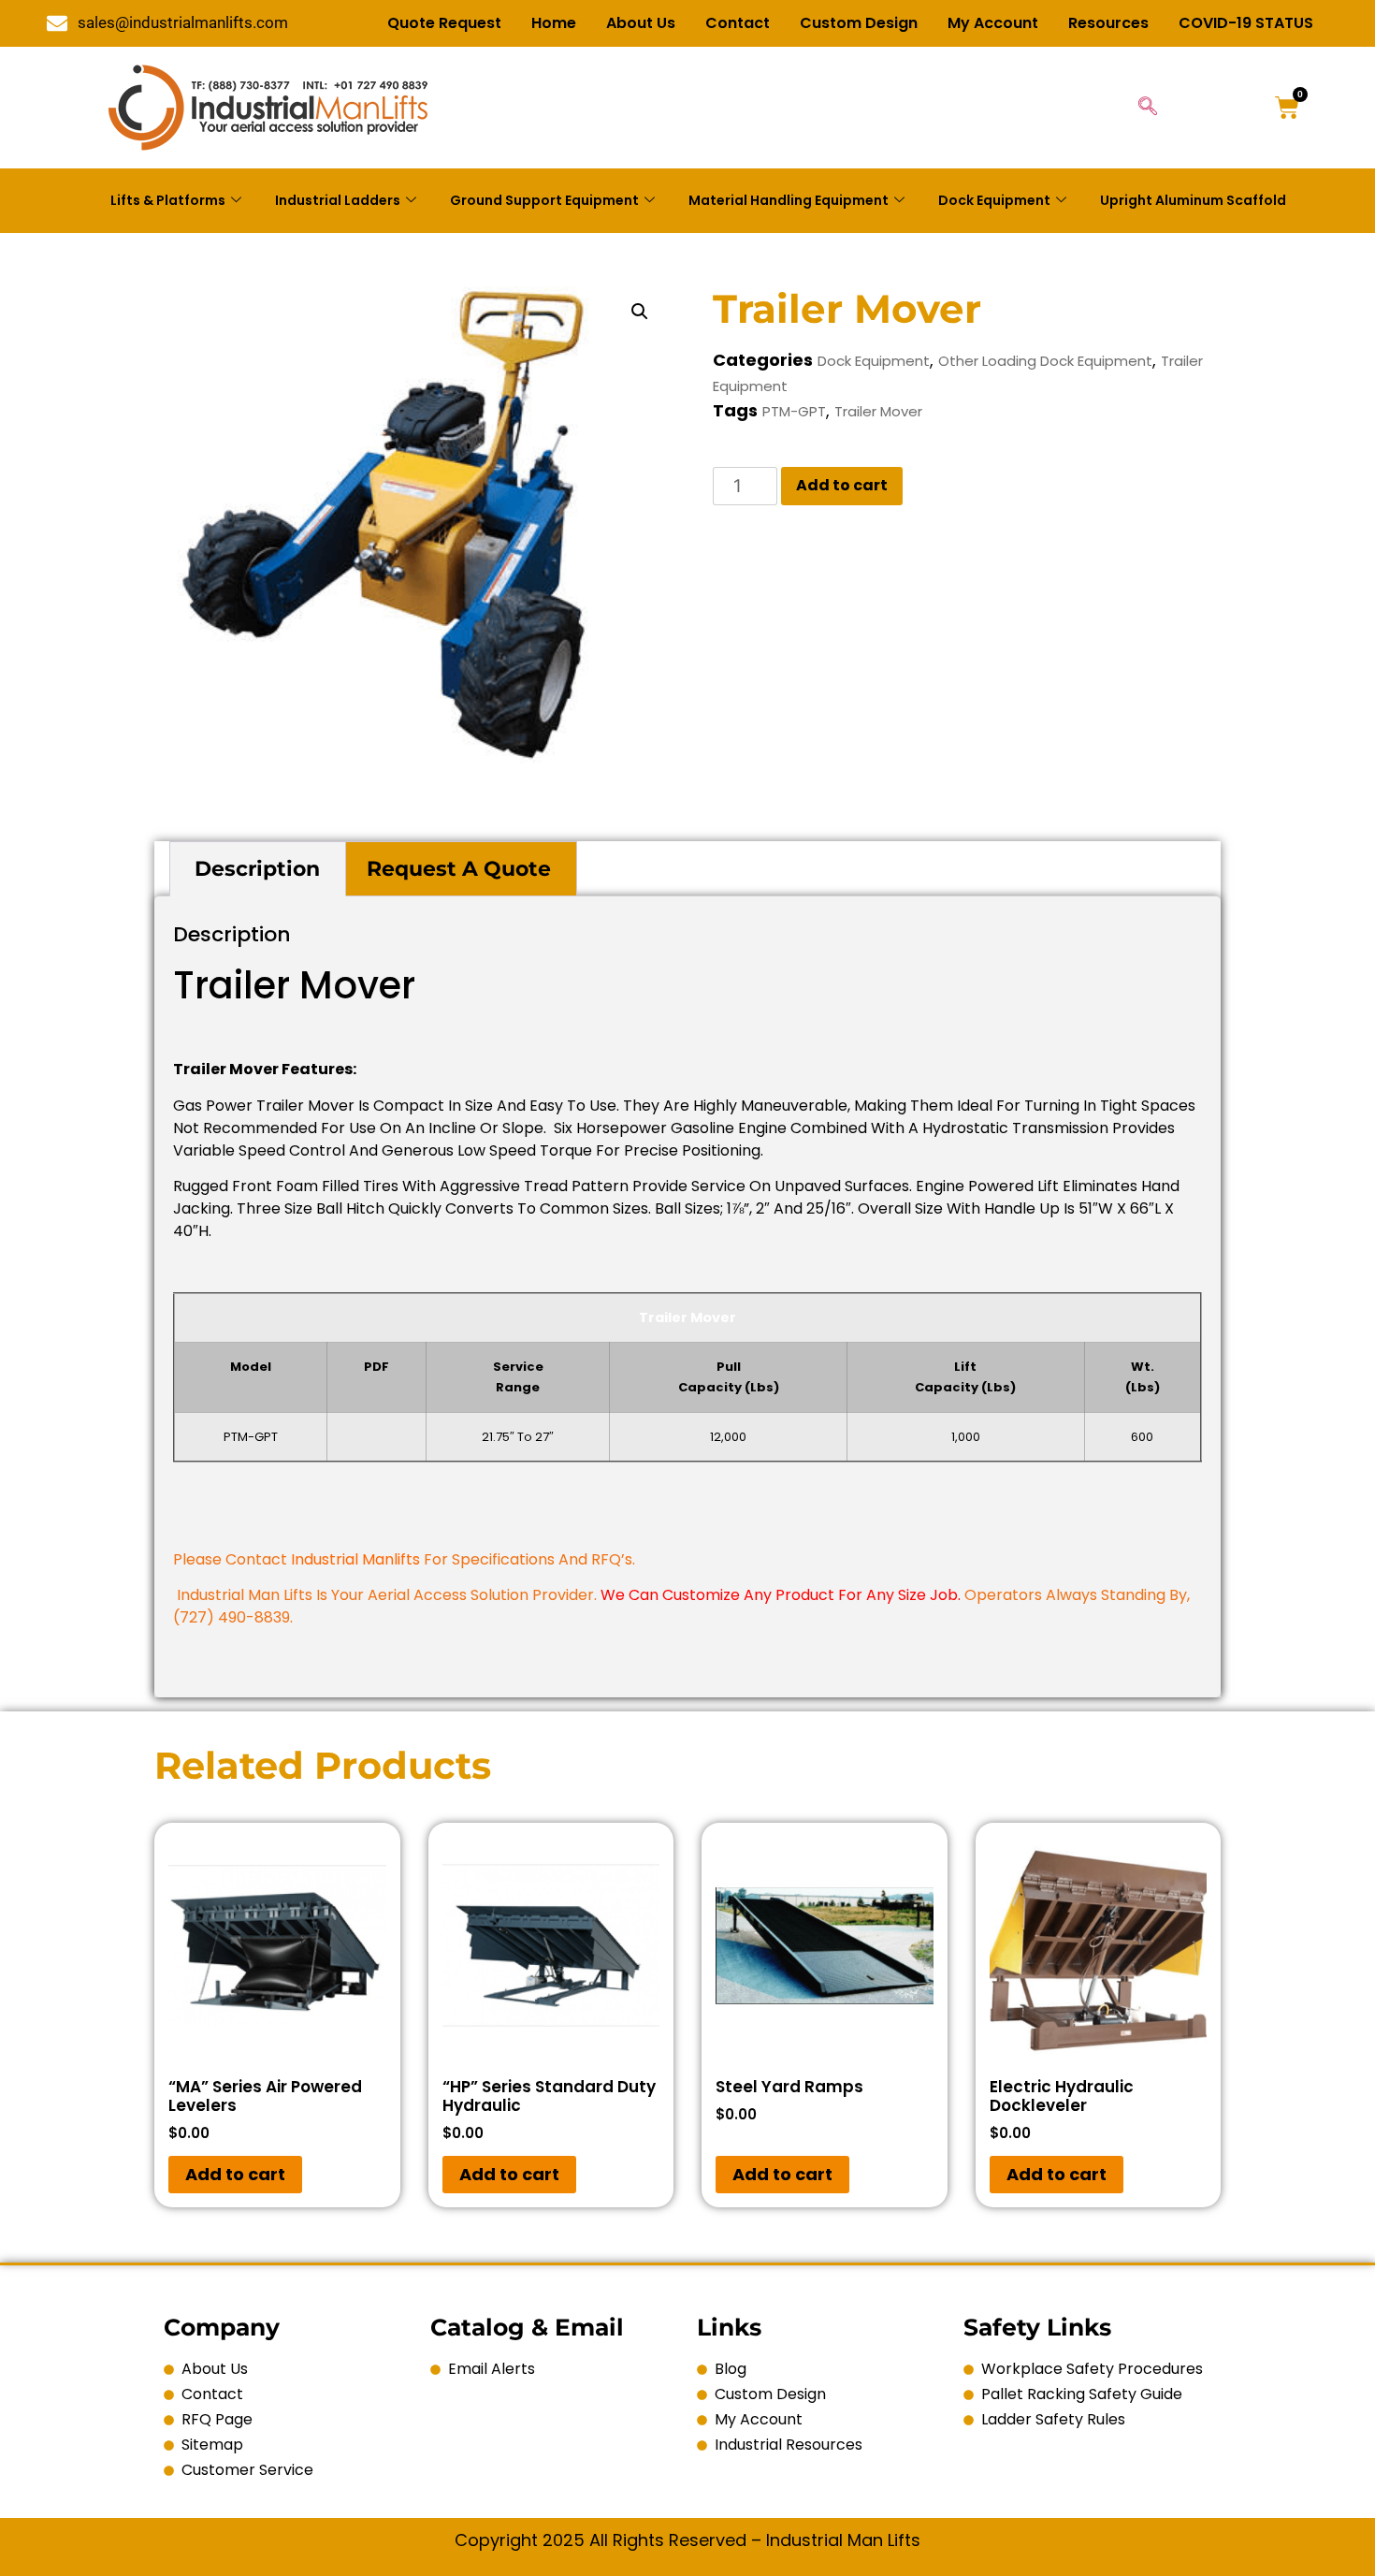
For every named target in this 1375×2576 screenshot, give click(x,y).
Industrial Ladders (338, 200)
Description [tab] (257, 869)
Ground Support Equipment (544, 200)
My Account (993, 23)
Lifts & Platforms (168, 200)
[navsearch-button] (1148, 108)
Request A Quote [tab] (459, 869)
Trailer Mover (878, 411)
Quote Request (444, 23)
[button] (640, 312)
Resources (1108, 23)
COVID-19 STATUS (1246, 23)
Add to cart (842, 485)
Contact (738, 23)
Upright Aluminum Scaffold (1193, 200)
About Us (641, 23)
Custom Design (859, 23)
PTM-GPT (794, 411)
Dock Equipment (994, 200)
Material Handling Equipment (789, 200)
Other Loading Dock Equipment (1045, 361)
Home (554, 23)
